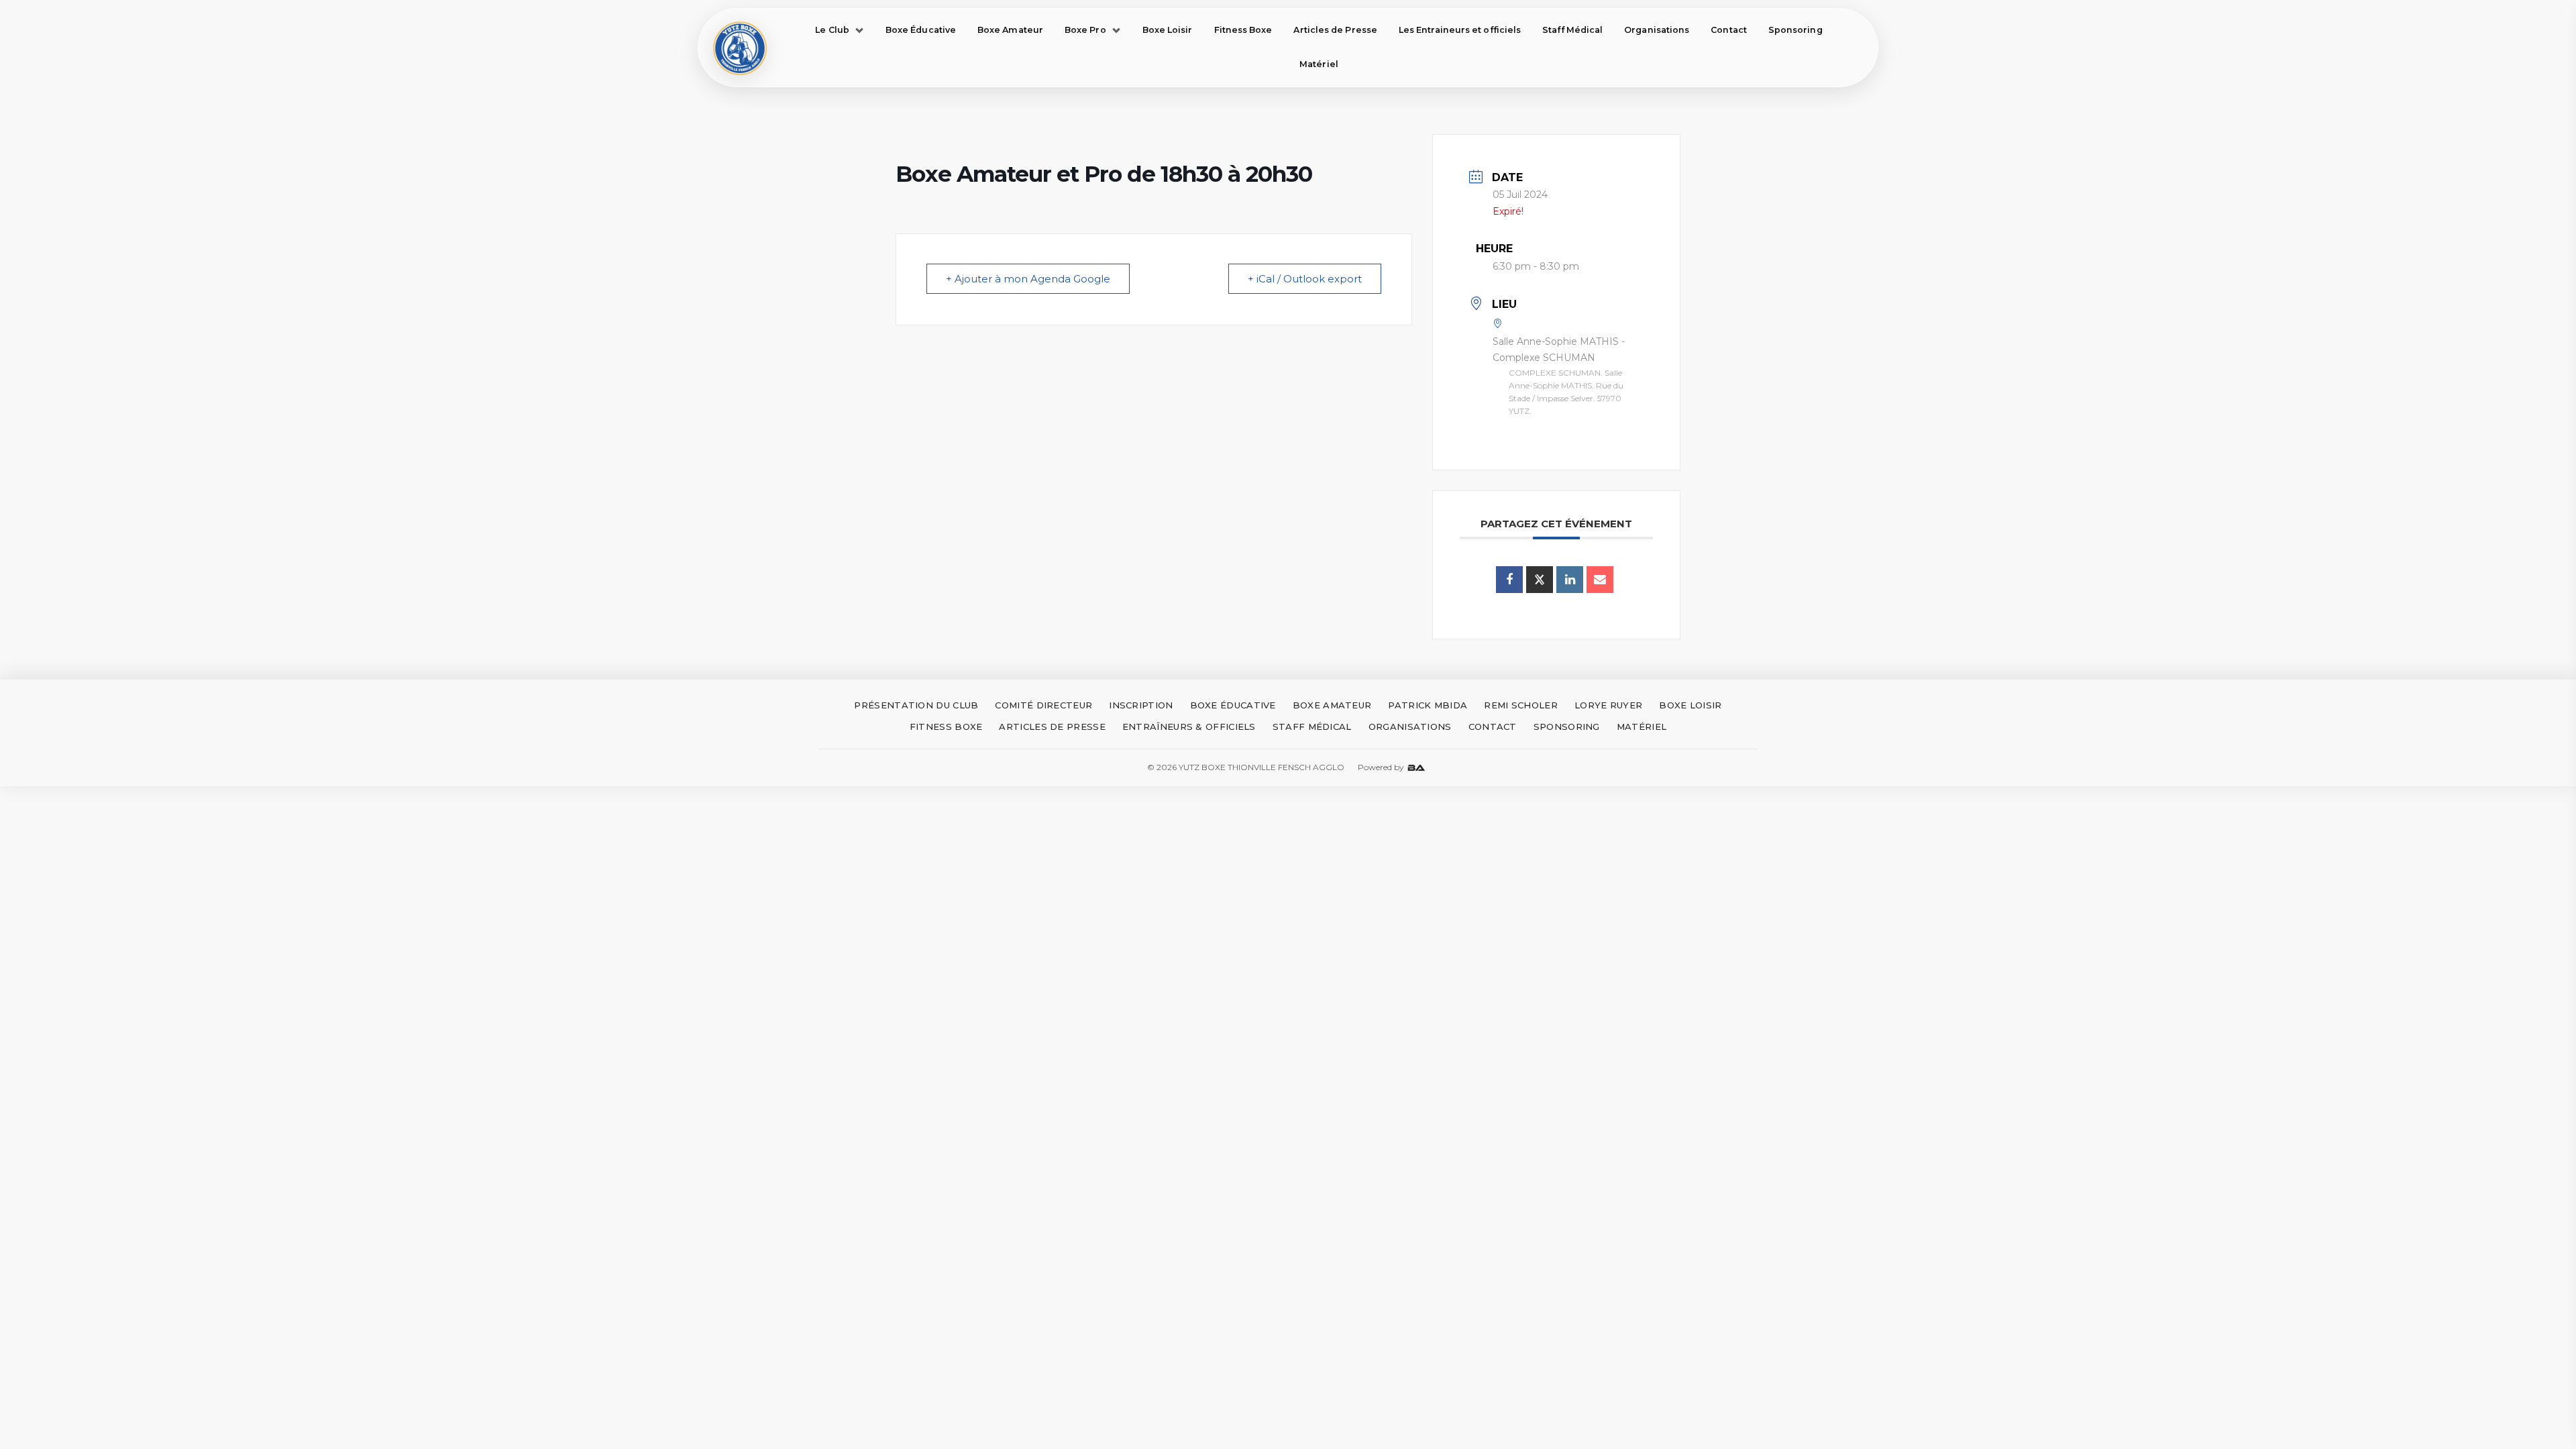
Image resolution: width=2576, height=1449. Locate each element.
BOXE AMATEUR (1332, 705)
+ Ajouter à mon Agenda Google (1028, 279)
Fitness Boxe (1243, 30)
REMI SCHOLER (1521, 705)
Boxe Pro (1085, 30)
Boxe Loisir (1168, 30)
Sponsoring (1795, 30)
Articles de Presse (1335, 30)
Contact (1729, 30)
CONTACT (1493, 727)
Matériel (1319, 64)
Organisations (1657, 30)
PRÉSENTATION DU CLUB (916, 705)
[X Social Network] (1540, 580)
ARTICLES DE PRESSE (1052, 727)
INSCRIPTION (1141, 705)
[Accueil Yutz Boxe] (740, 48)
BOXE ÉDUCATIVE (1233, 705)
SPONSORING (1567, 727)
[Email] (1600, 580)
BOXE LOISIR (1690, 705)
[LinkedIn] (1570, 580)
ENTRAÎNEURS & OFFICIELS (1189, 727)
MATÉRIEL (1642, 727)
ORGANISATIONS (1410, 727)
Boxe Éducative (921, 30)
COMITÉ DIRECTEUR (1043, 705)
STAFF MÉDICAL (1312, 727)
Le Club (832, 30)
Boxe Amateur (1010, 30)
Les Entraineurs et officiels (1460, 30)
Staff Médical (1572, 30)
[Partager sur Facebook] (1509, 580)
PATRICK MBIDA (1428, 705)
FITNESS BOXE (946, 727)
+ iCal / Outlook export (1305, 279)
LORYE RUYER (1608, 705)
